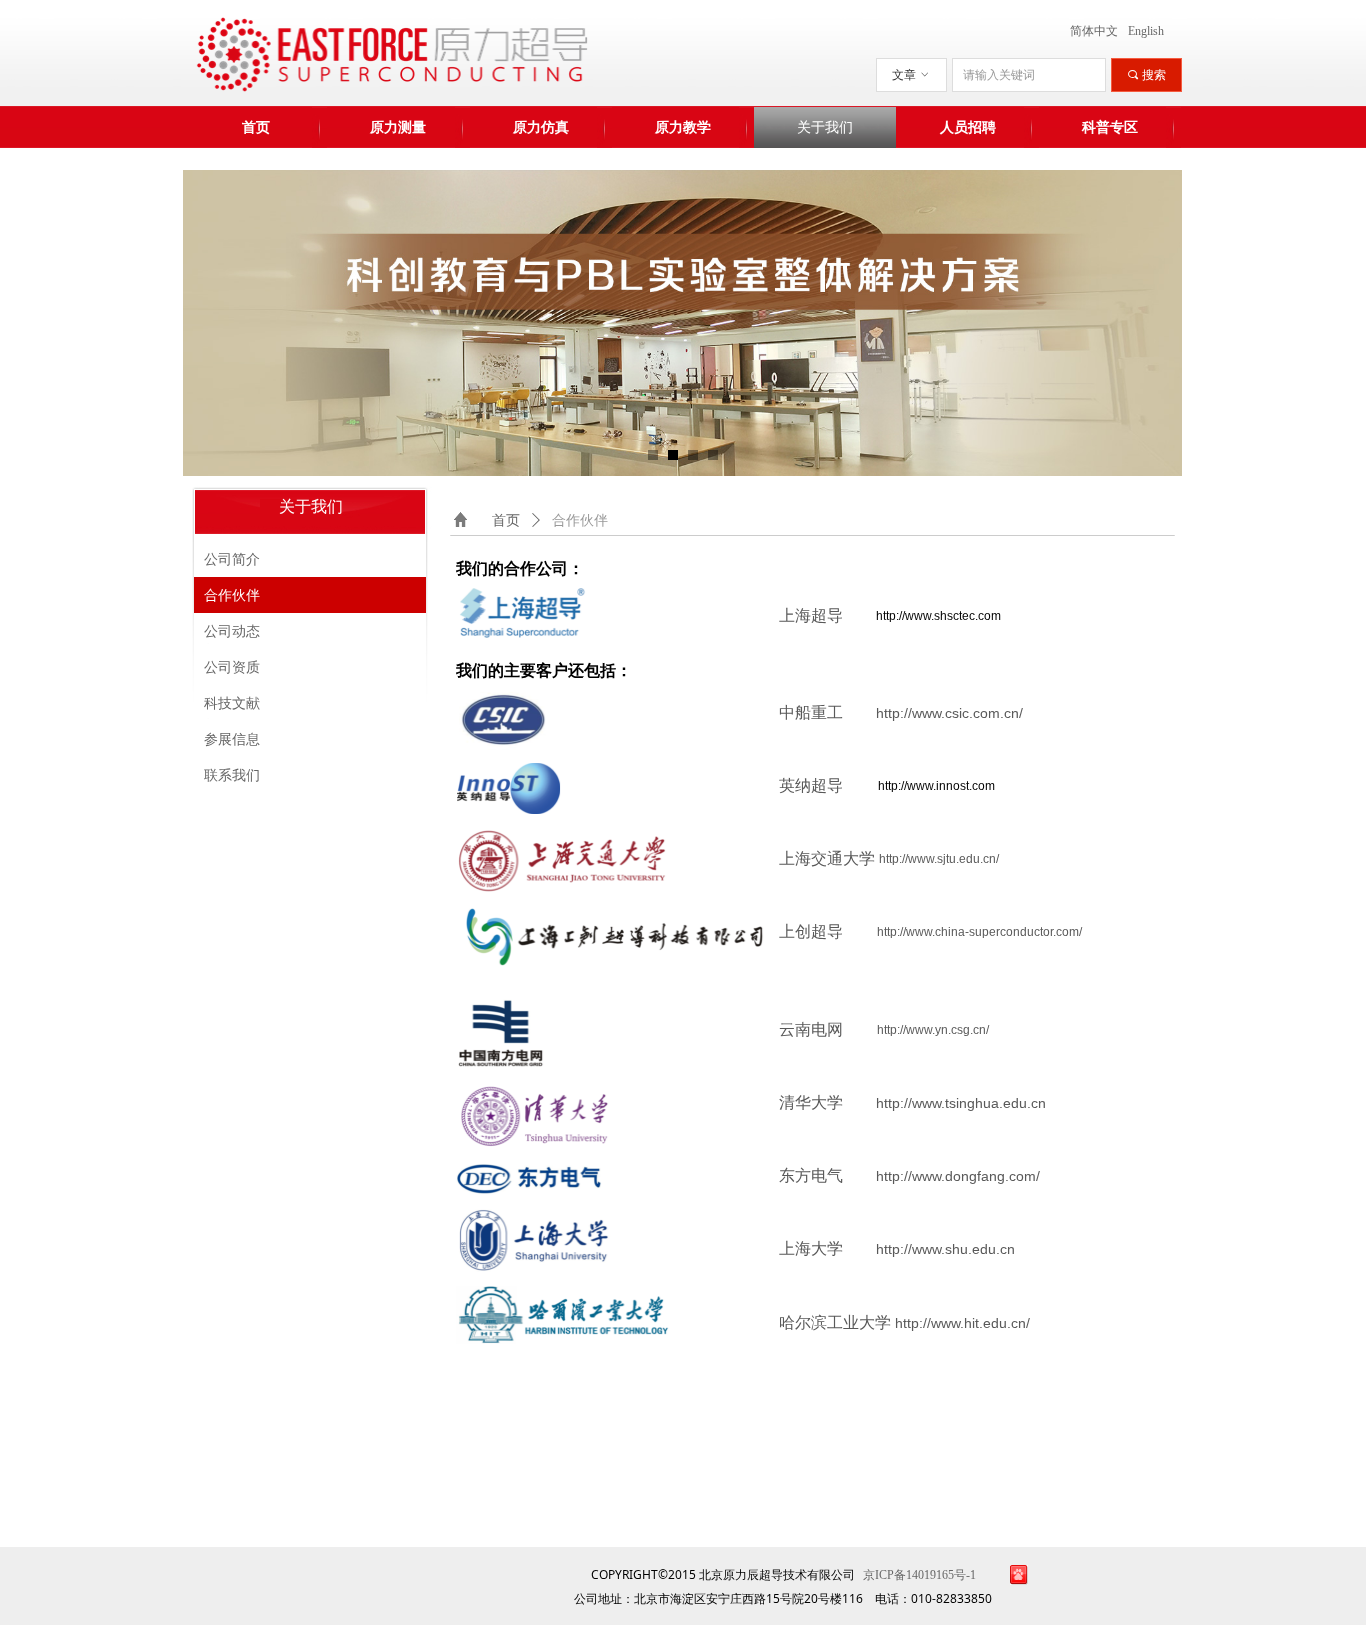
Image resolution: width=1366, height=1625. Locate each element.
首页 (506, 520)
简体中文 (1094, 31)
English (1146, 31)
